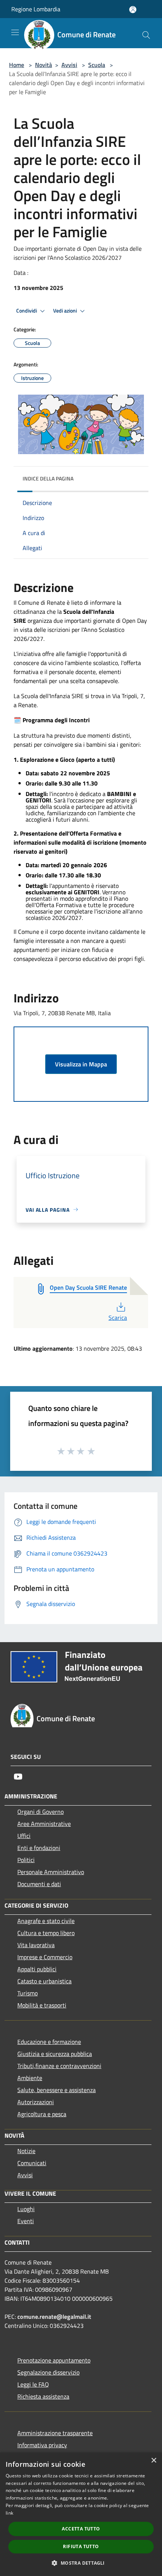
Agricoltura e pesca (42, 2114)
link (9, 2513)
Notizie (26, 2151)
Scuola (97, 65)
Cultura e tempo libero (46, 1933)
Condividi (27, 311)
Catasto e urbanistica (44, 1981)
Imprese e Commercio (45, 1957)
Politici (26, 1860)
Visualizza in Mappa (81, 1064)
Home (17, 65)
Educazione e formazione (49, 2042)
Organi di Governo (40, 1812)
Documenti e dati (39, 1884)
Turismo (28, 1993)
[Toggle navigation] (15, 32)
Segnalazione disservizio (48, 2372)
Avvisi (69, 65)
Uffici (24, 1836)
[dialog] (81, 2514)
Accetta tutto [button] (81, 2529)
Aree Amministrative (44, 1824)
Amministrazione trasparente (55, 2433)
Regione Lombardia (36, 9)
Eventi (26, 2221)
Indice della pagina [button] (48, 478)
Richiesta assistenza (43, 2396)
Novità (44, 65)
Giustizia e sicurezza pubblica (55, 2054)
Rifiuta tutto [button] (81, 2546)
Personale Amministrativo (51, 1872)
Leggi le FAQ (33, 2384)
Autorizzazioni (36, 2102)
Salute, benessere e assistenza (57, 2090)
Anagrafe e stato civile (46, 1921)
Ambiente (30, 2078)
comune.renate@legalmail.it (54, 2317)
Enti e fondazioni (39, 1848)
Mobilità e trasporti (42, 2005)
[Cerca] (146, 35)
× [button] (154, 2461)
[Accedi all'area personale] (133, 10)
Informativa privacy (42, 2445)
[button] (81, 2563)
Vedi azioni (66, 311)
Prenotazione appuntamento (54, 2360)
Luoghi (26, 2209)
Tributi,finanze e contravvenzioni (59, 2066)
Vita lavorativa (36, 1945)
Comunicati (32, 2163)
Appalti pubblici (37, 1969)
